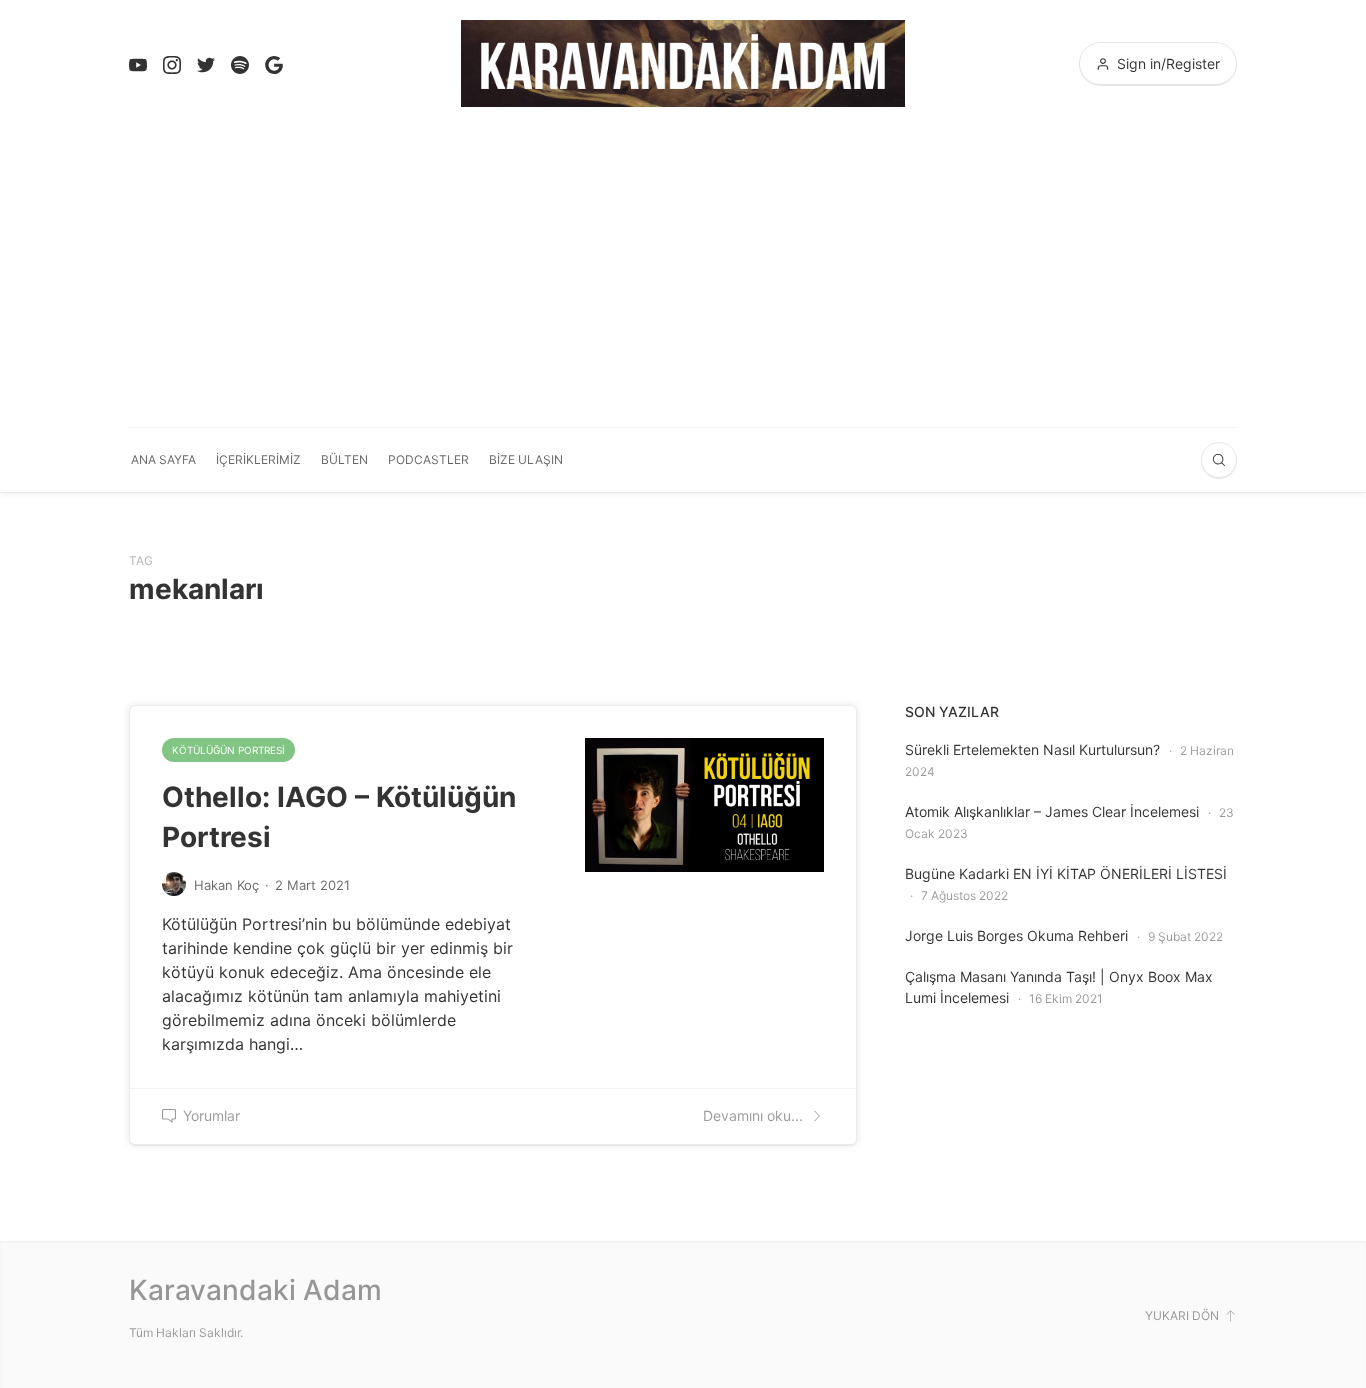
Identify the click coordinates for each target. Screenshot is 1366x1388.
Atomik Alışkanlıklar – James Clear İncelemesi (1052, 811)
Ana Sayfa (163, 459)
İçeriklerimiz (258, 459)
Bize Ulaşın (526, 459)
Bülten (344, 459)
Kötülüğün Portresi (228, 750)
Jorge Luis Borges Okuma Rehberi (1016, 935)
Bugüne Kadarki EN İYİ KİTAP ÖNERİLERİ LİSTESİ (1066, 873)
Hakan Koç (226, 885)
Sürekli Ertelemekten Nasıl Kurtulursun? (1032, 749)
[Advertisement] (683, 277)
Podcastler (428, 459)
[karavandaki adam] (682, 63)
